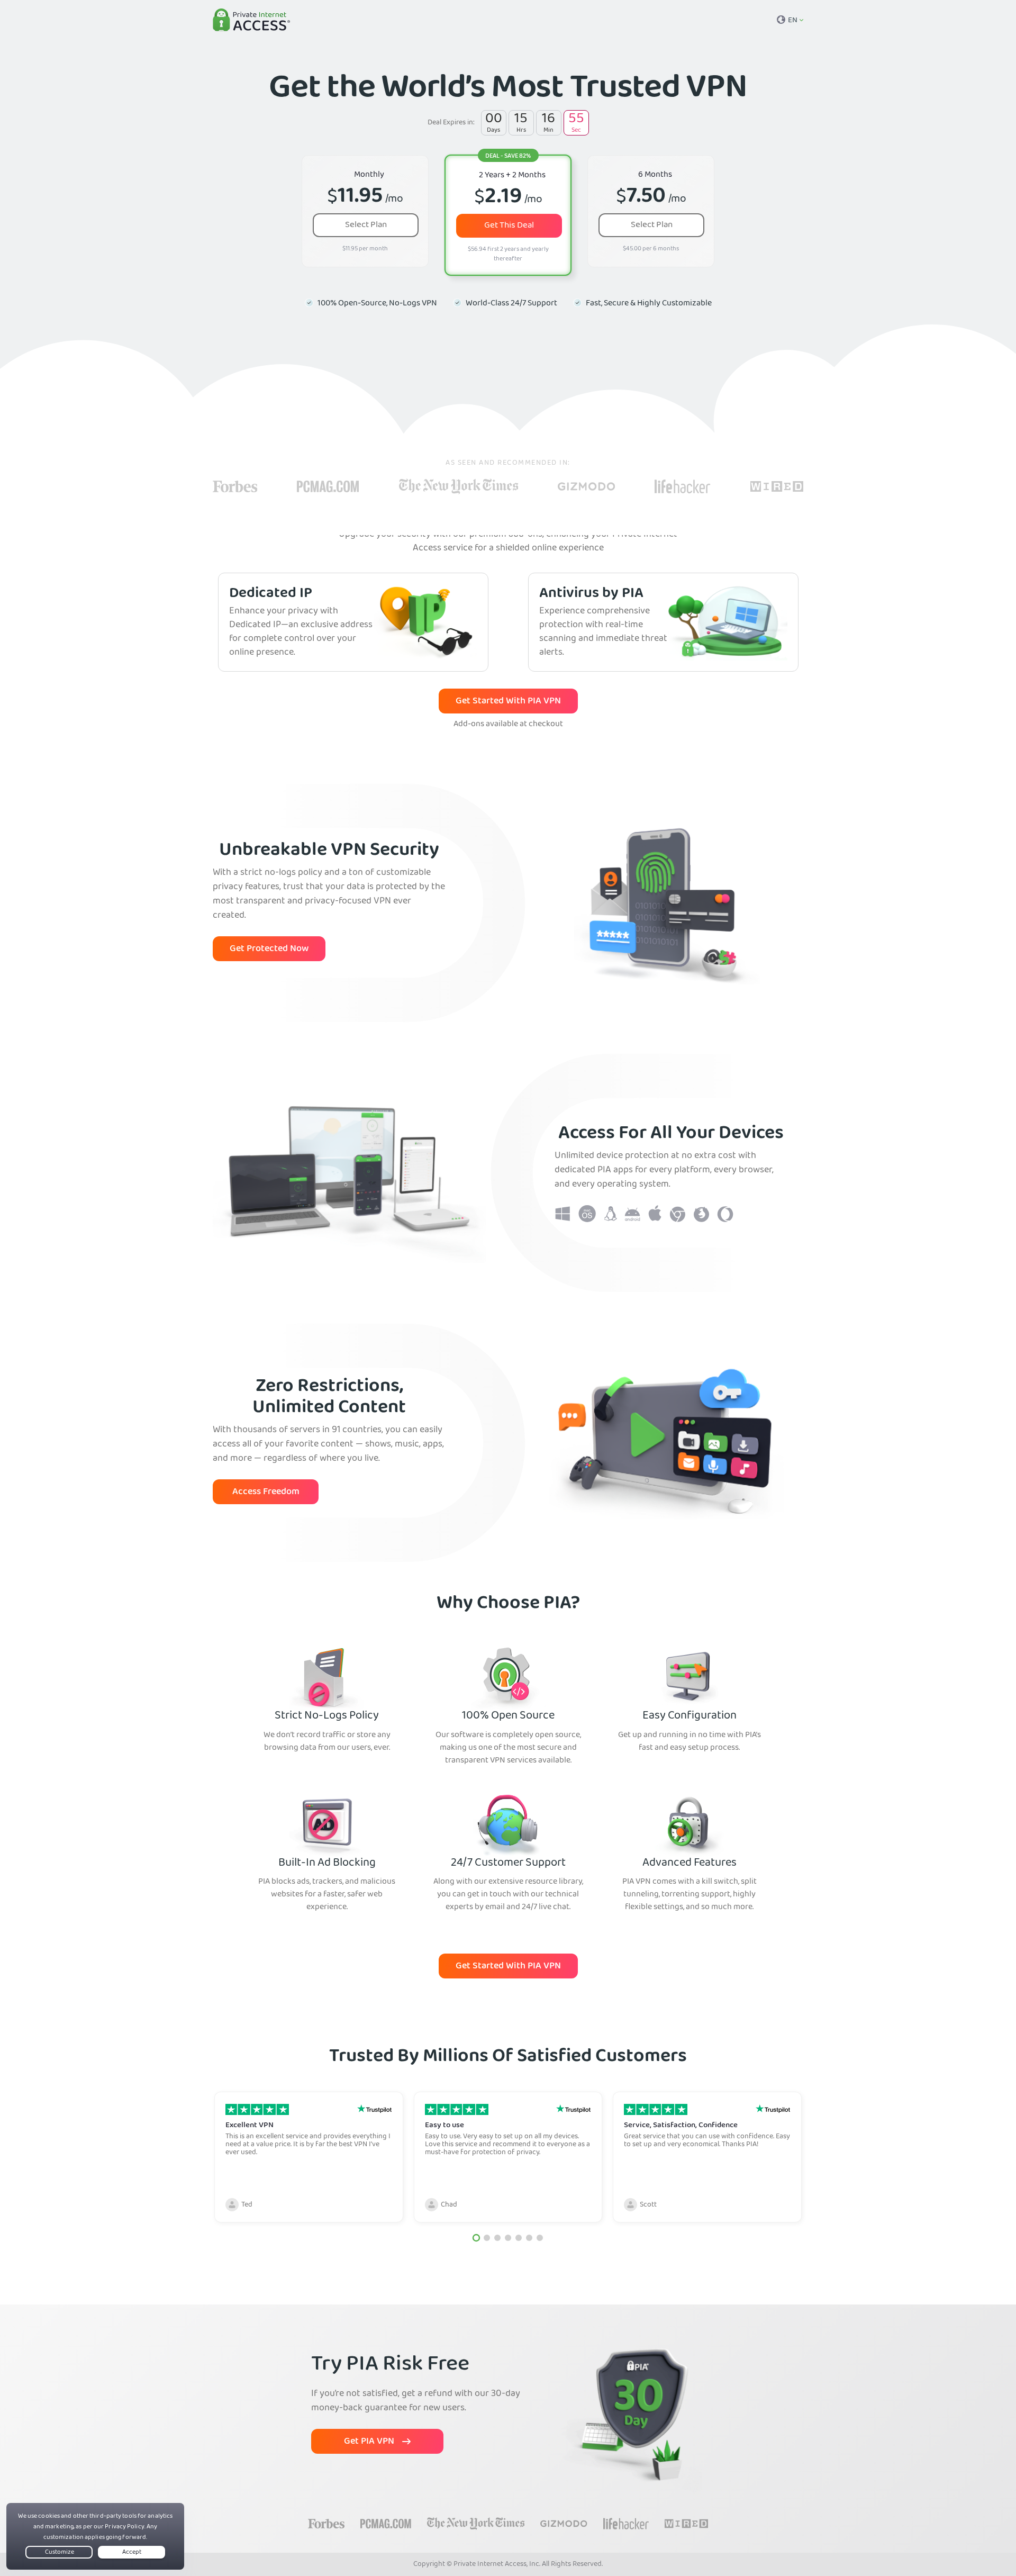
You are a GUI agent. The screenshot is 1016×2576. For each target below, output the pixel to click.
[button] (476, 2238)
